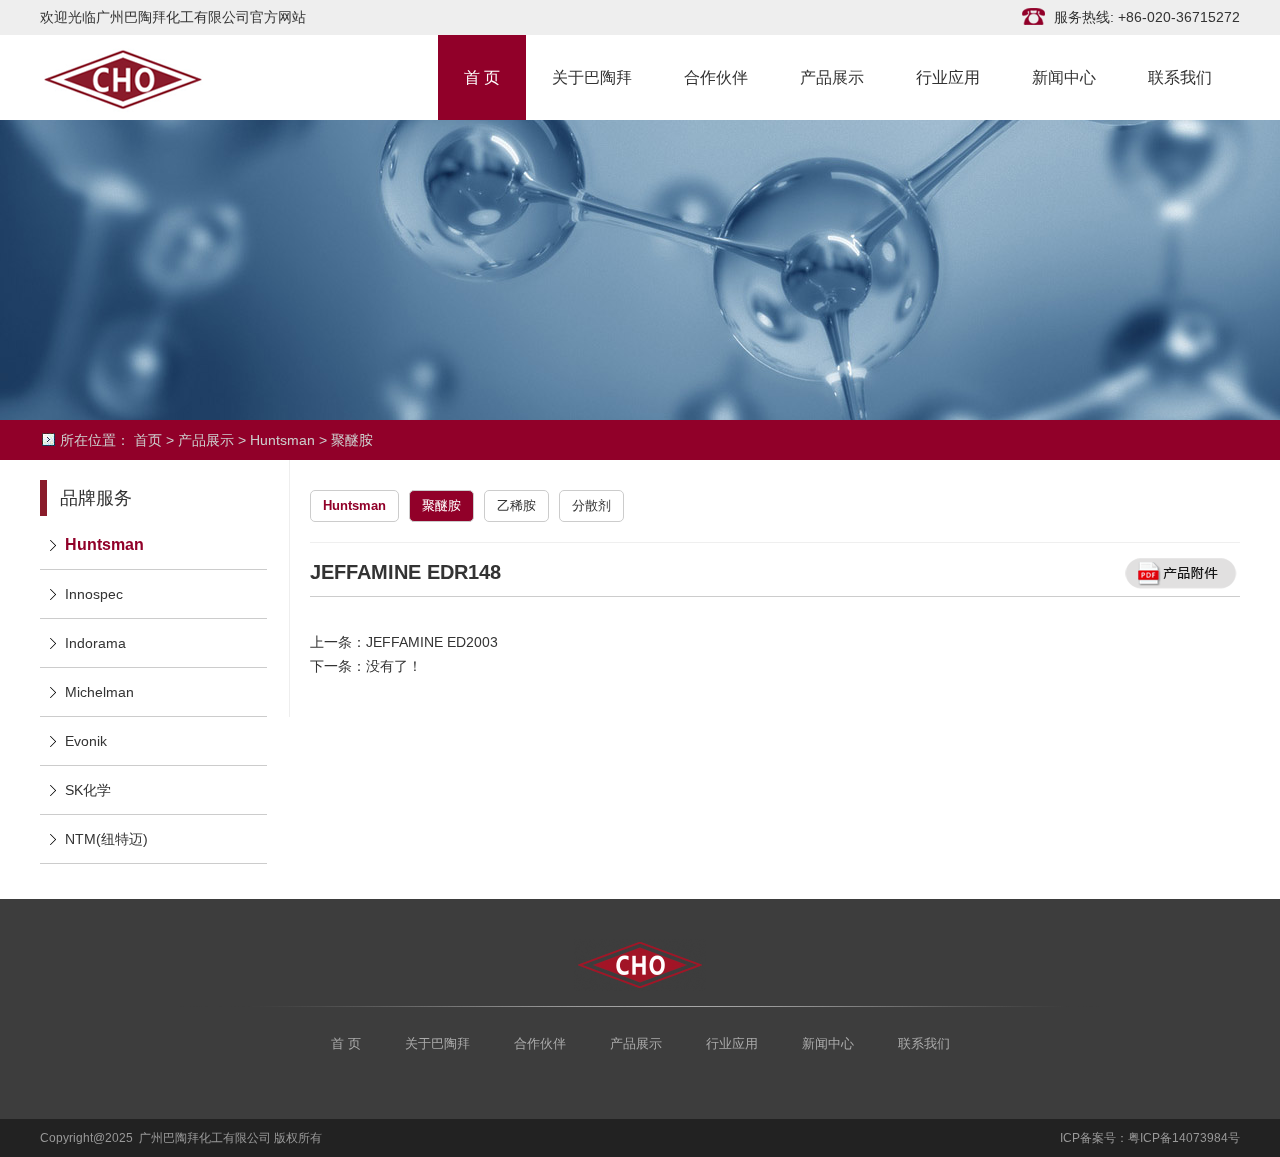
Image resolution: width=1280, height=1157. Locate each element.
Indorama (95, 643)
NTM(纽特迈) (106, 839)
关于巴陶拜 (592, 76)
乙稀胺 (516, 505)
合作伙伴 (716, 76)
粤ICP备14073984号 (1184, 1138)
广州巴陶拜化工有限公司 (140, 77)
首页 (148, 440)
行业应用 (948, 76)
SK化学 (88, 790)
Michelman (99, 692)
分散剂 (591, 505)
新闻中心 (1064, 76)
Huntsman (282, 440)
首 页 (482, 76)
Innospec (94, 594)
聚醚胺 (352, 440)
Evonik (86, 741)
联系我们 (1180, 76)
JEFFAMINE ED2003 (432, 642)
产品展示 (832, 76)
